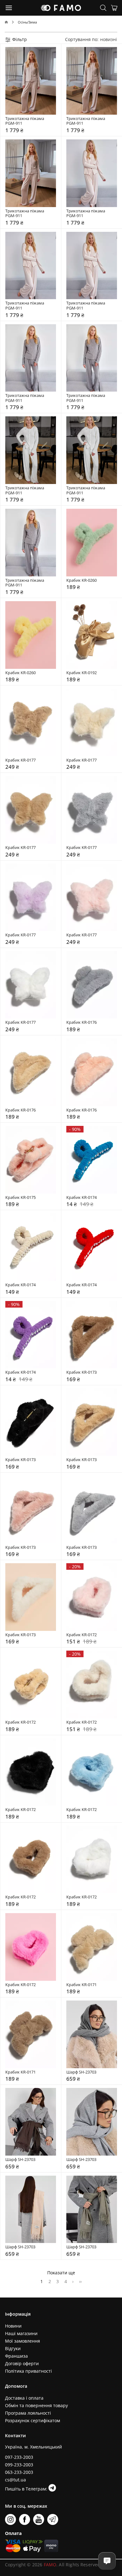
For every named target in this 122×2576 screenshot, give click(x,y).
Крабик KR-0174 (81, 1198)
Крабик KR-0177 (20, 760)
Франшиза (16, 2356)
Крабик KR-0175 (20, 1198)
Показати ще (61, 2273)
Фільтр (19, 39)
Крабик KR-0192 (81, 673)
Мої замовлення (23, 2341)
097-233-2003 (19, 2457)
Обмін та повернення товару (36, 2405)
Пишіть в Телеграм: (27, 2489)
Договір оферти (22, 2363)
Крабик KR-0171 (81, 1985)
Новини (13, 2326)
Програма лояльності (28, 2413)
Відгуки (13, 2348)
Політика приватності (28, 2371)
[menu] (9, 8)
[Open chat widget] (107, 2561)
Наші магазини (21, 2333)
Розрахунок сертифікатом (33, 2420)
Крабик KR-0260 (81, 580)
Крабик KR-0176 (81, 1023)
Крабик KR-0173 (81, 1372)
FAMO (50, 2565)
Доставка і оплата (24, 2398)
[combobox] (109, 39)
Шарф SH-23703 (81, 2072)
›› (80, 2281)
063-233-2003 (19, 2472)
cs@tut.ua (15, 2480)
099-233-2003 (19, 2465)
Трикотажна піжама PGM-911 (26, 121)
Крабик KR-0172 (81, 1635)
